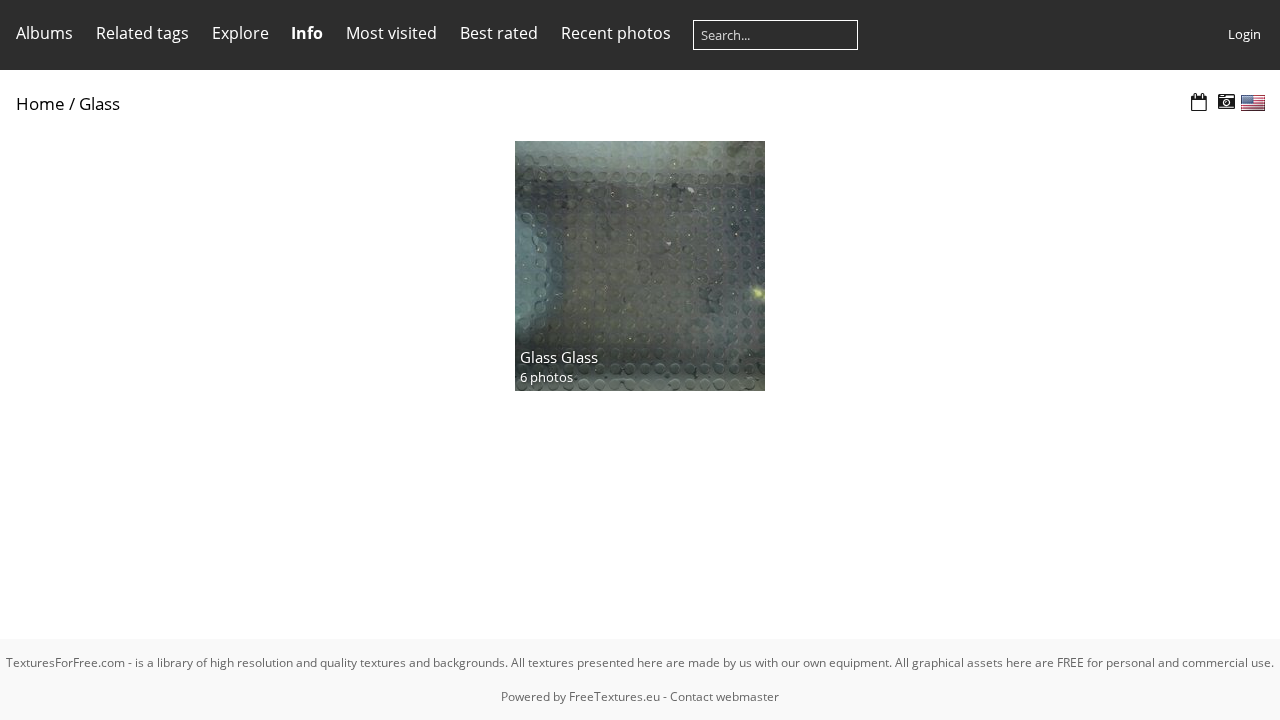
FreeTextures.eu (614, 696)
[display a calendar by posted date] (1199, 102)
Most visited (391, 33)
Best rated (499, 33)
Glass (99, 103)
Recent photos (616, 33)
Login (1244, 34)
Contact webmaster (724, 696)
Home (40, 103)
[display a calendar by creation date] (1226, 102)
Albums (44, 33)
